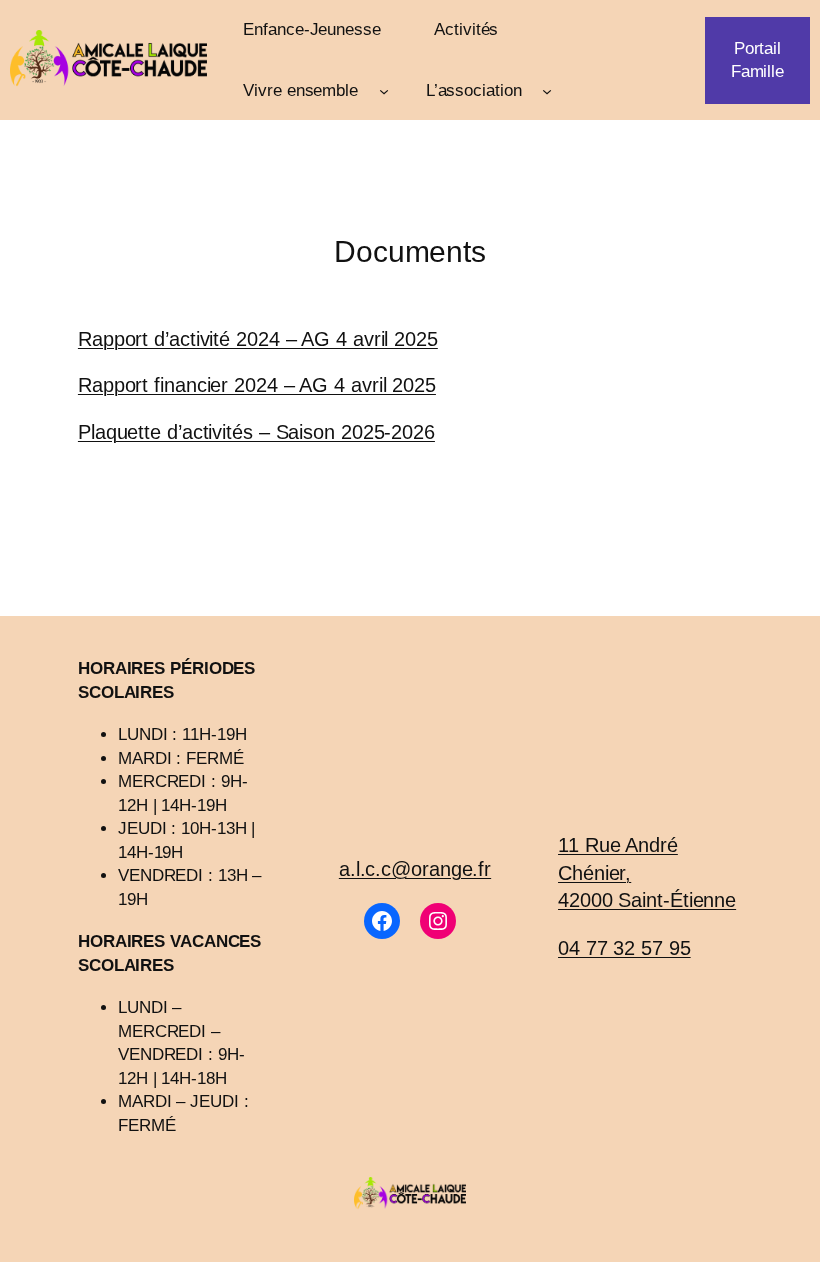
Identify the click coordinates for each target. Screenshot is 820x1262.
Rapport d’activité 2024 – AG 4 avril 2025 (258, 339)
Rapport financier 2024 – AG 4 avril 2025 (257, 385)
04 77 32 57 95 (624, 948)
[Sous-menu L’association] (547, 90)
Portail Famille (757, 60)
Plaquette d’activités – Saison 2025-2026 (256, 432)
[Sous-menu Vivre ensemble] (384, 90)
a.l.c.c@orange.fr (415, 869)
